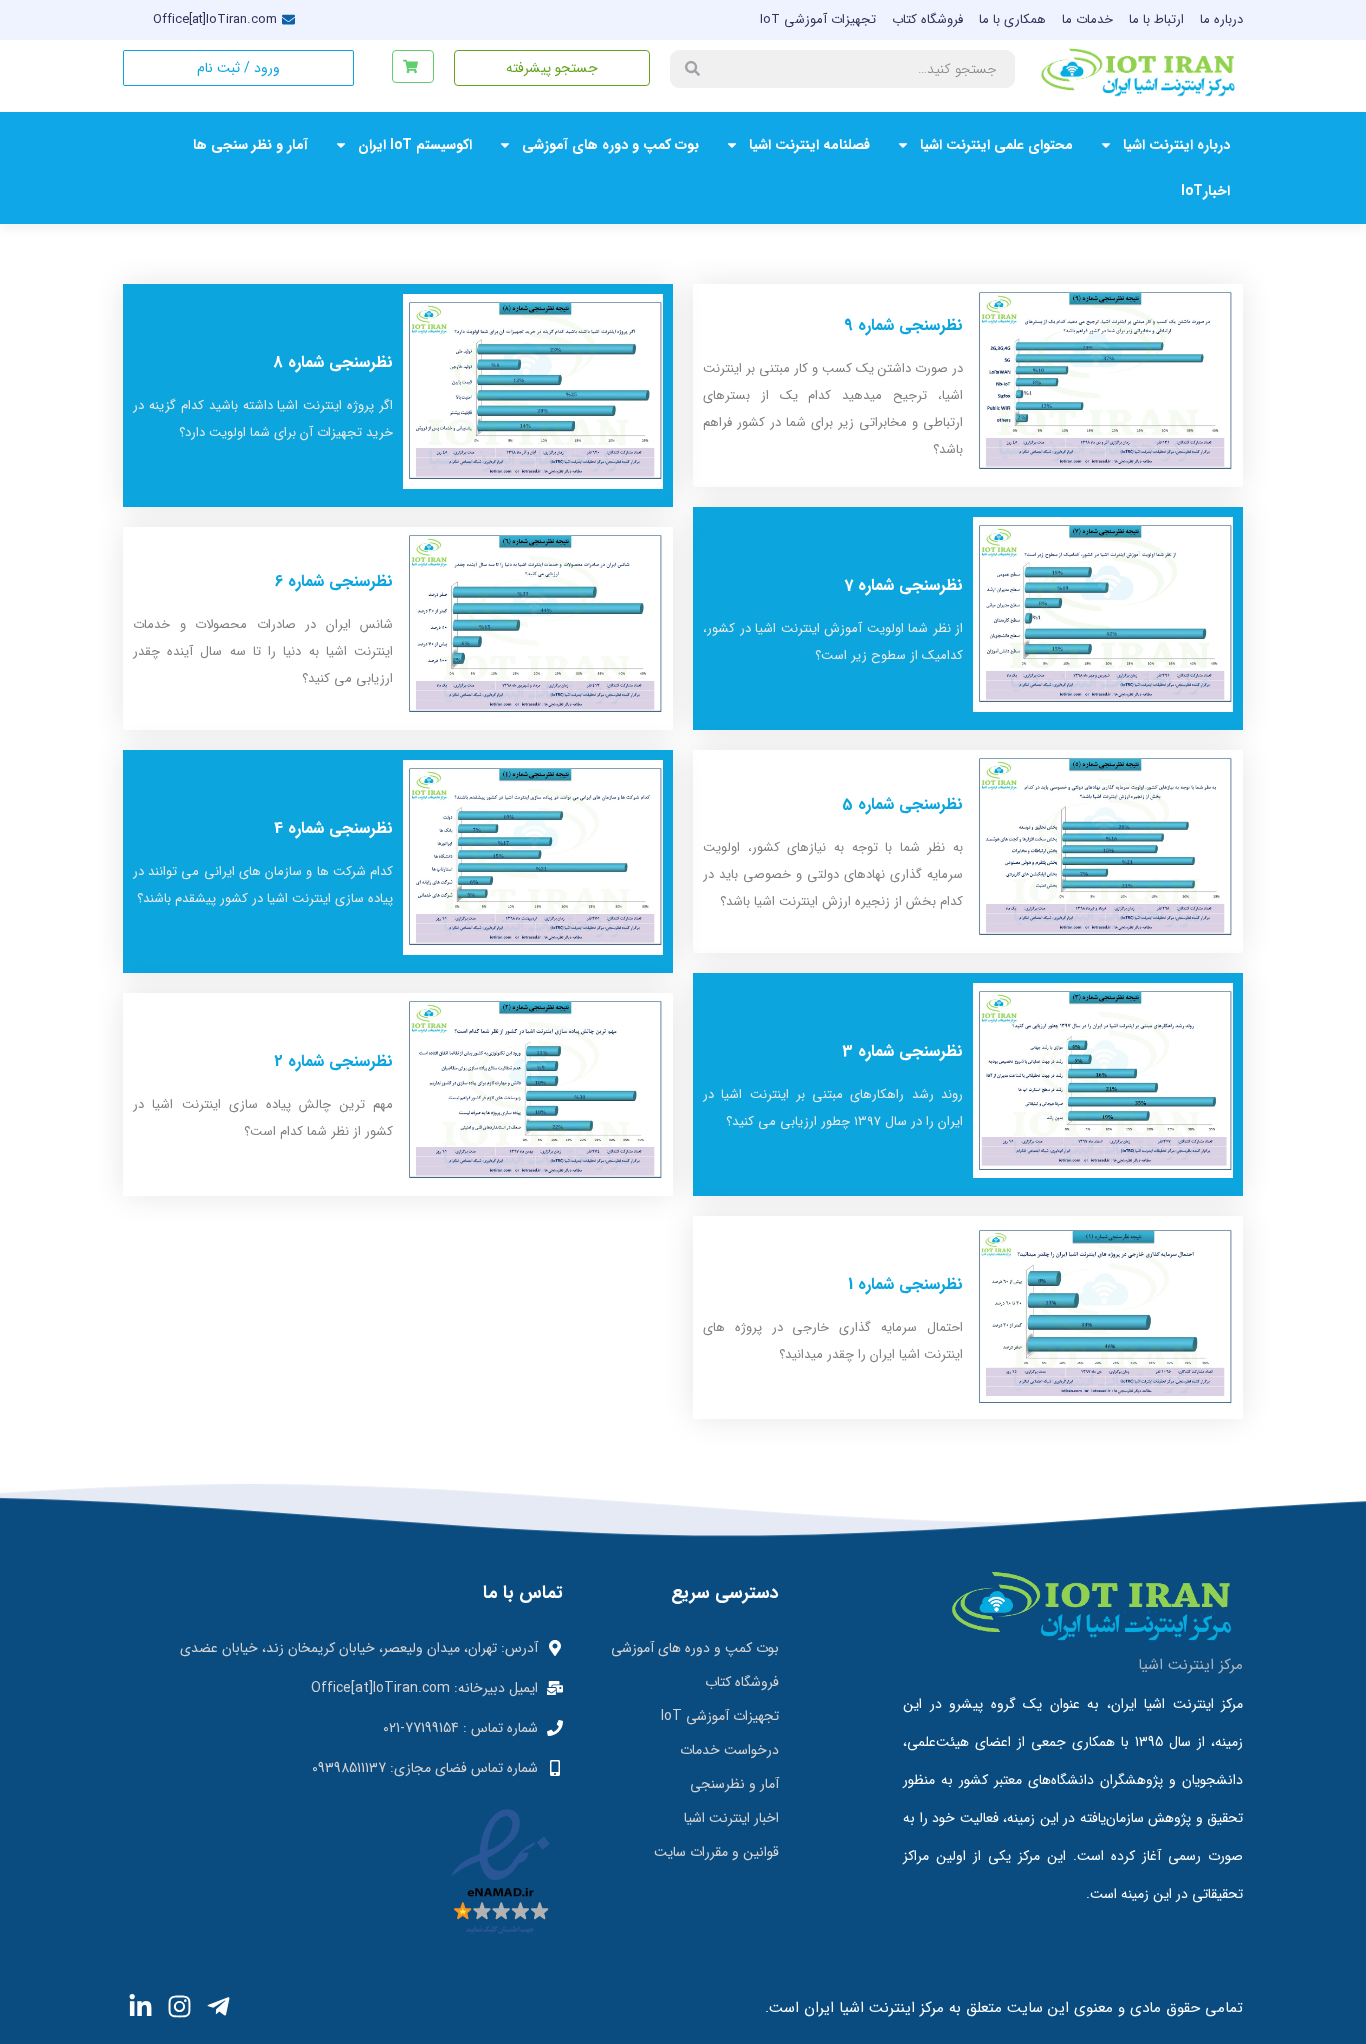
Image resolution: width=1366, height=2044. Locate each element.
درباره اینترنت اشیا (1176, 145)
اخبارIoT (1205, 191)
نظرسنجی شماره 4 (333, 828)
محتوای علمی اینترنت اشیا (996, 145)
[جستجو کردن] (692, 69)
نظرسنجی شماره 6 (334, 581)
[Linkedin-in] (140, 2006)
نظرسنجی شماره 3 (902, 1051)
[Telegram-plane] (218, 2006)
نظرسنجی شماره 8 (333, 362)
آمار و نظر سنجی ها (250, 145)
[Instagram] (179, 2006)
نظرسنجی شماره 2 (333, 1061)
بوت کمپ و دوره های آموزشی (610, 145)
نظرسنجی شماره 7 (903, 585)
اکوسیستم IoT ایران (415, 145)
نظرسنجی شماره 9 (903, 325)
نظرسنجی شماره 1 (905, 1284)
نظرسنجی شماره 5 (902, 804)
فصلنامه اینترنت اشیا (809, 145)
